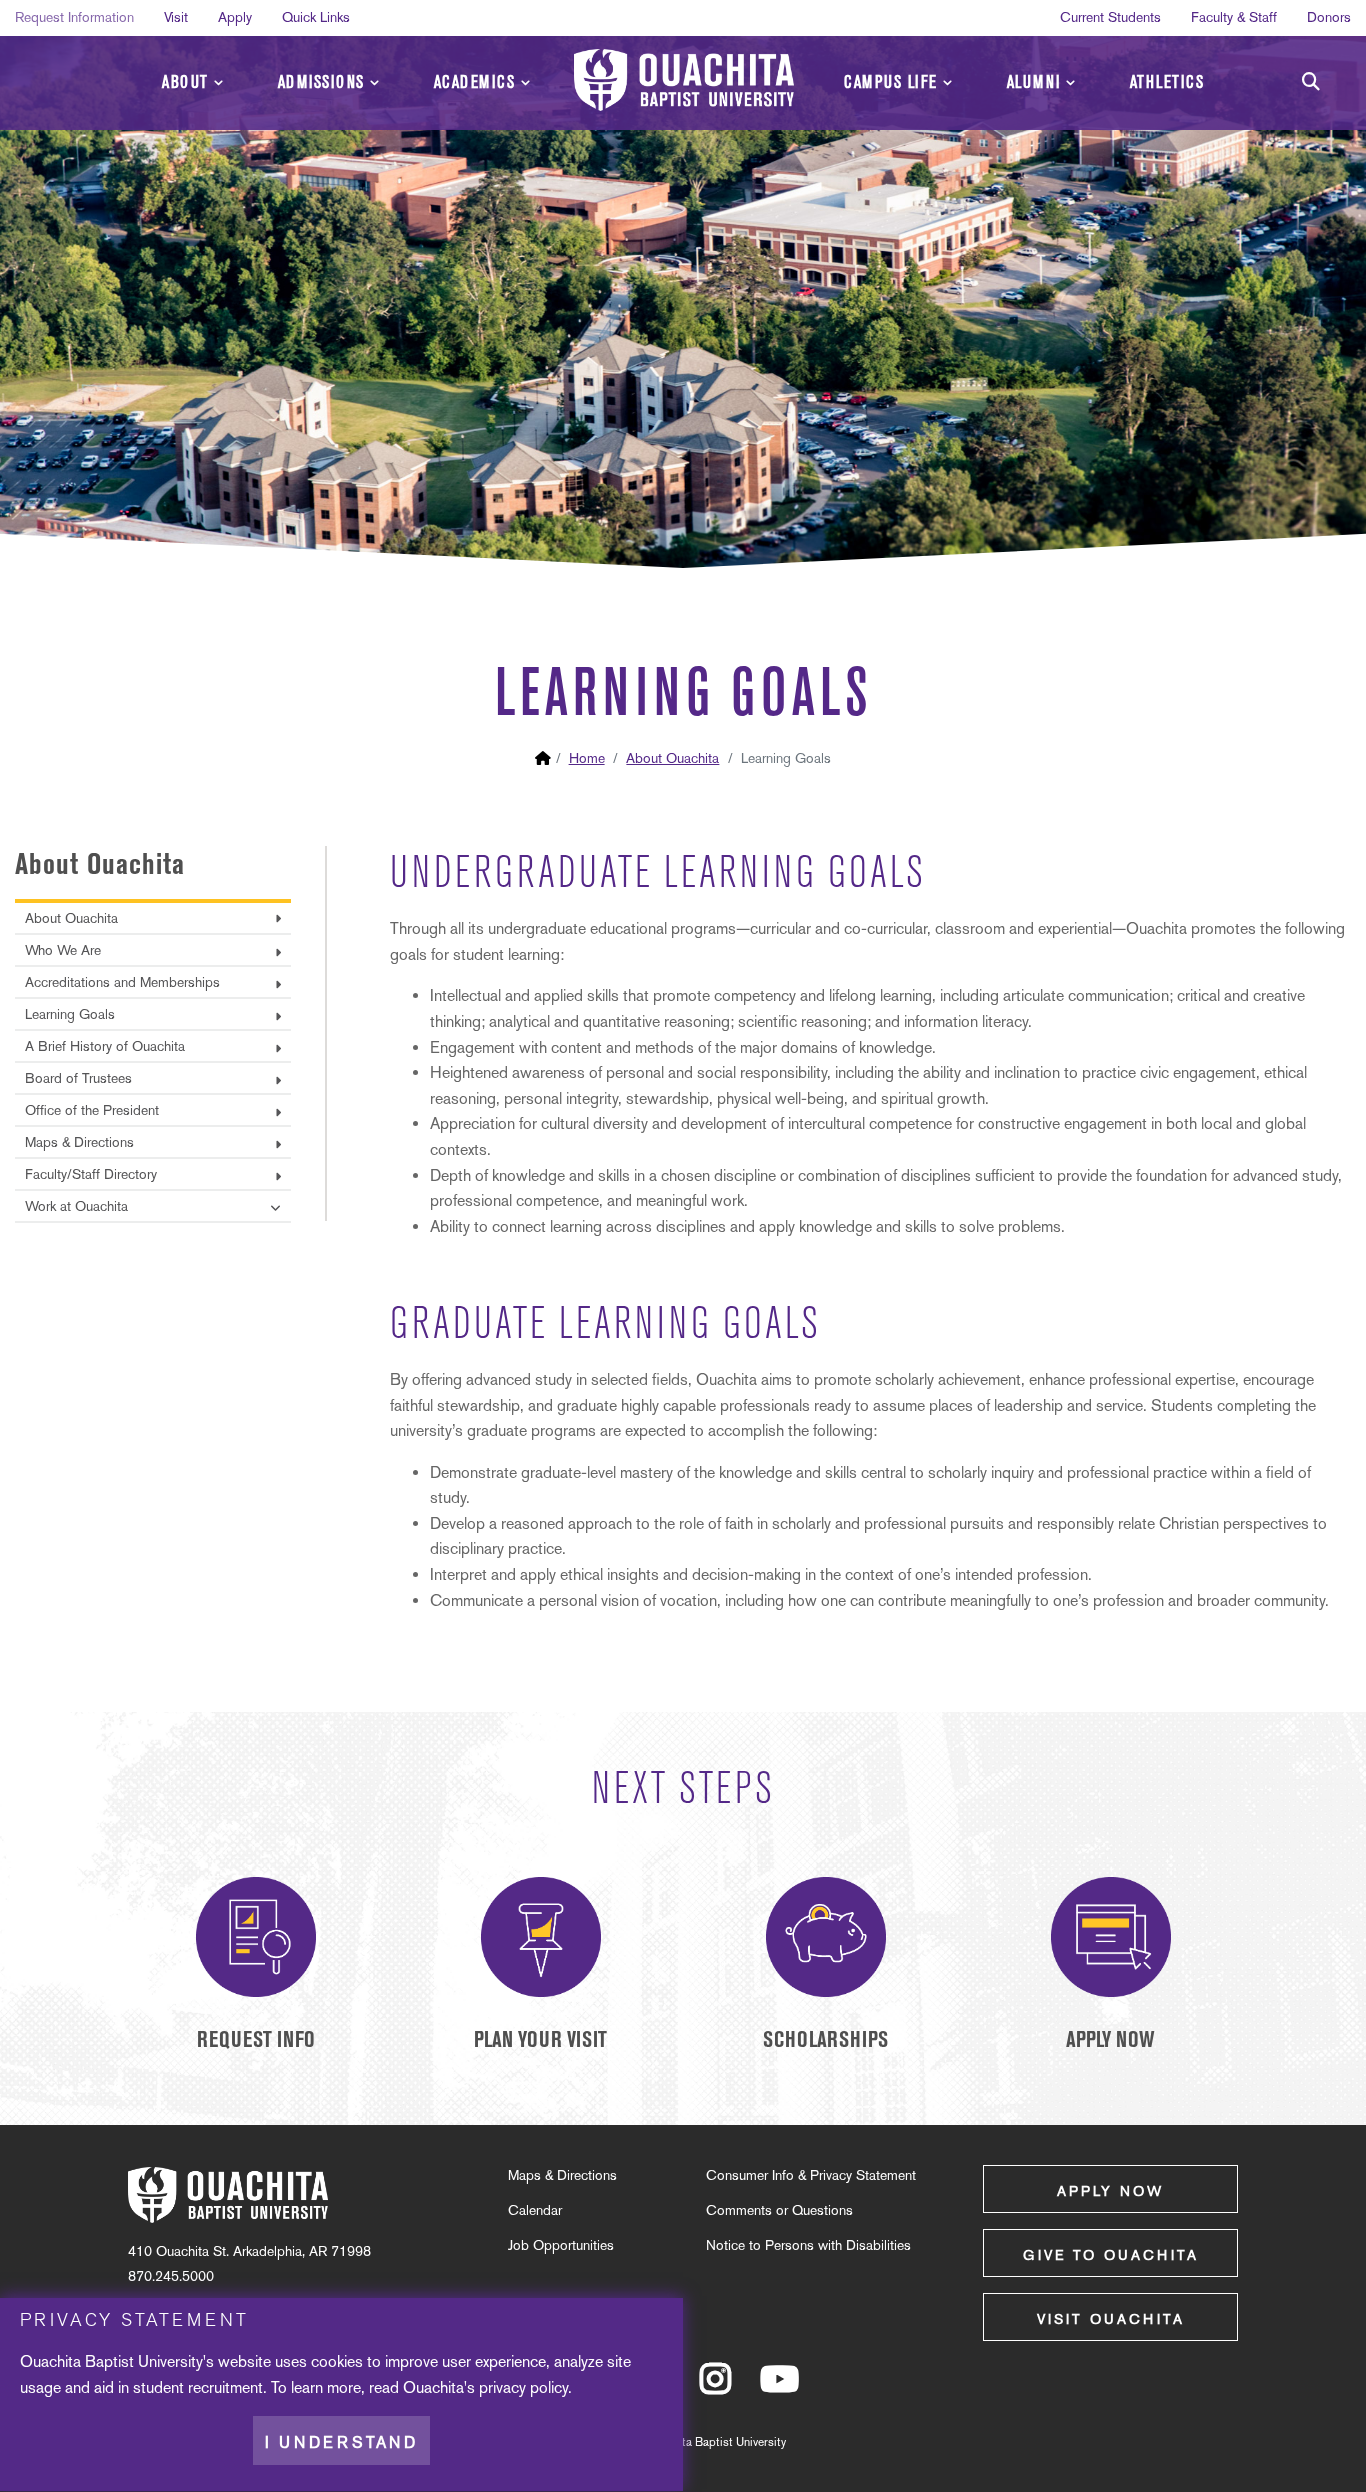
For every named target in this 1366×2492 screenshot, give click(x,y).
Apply (235, 17)
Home (587, 758)
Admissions (321, 82)
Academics (475, 82)
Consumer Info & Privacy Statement (811, 2175)
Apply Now (1110, 2191)
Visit (176, 17)
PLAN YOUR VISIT (540, 2039)
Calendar (535, 2210)
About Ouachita (672, 758)
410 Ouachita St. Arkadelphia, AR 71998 (249, 2251)
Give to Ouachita (1111, 2255)
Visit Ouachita (1111, 2319)
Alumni (1034, 82)
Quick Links (316, 17)
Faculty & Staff (1234, 17)
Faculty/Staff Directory (91, 1174)
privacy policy (523, 2387)
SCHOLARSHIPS (825, 2039)
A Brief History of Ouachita (105, 1046)
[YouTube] (779, 2388)
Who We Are (63, 950)
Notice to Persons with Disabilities (808, 2245)
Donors (1329, 17)
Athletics (1167, 82)
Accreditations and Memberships (122, 982)
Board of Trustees (78, 1078)
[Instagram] (715, 2388)
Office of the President (92, 1110)
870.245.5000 (171, 2276)
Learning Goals (70, 1014)
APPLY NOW (1110, 2039)
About (185, 82)
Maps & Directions (79, 1142)
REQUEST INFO (256, 2039)
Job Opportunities (561, 2245)
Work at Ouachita (76, 1206)
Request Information (74, 17)
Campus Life (891, 82)
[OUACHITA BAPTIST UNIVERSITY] (684, 80)
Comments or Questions (779, 2210)
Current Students (1110, 17)
